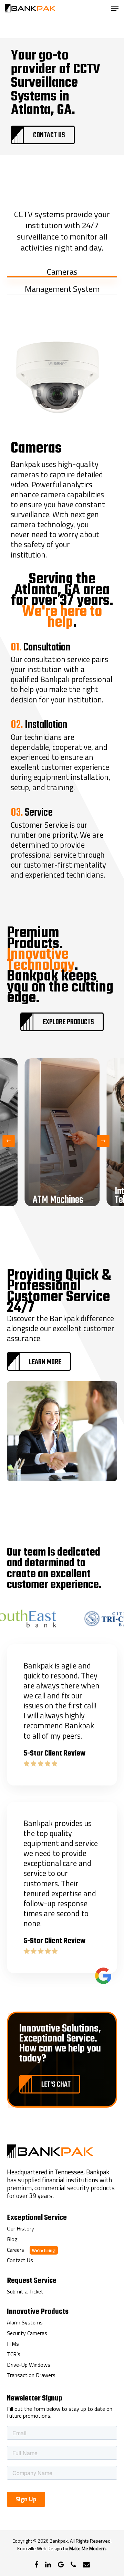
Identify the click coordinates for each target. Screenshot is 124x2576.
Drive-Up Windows (29, 2365)
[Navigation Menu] (115, 8)
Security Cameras (27, 2333)
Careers (15, 2250)
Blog (12, 2239)
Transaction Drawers (31, 2375)
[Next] (104, 1141)
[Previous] (9, 1141)
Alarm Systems (25, 2323)
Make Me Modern (87, 2548)
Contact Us (20, 2260)
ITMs (13, 2344)
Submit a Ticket (25, 2292)
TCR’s (14, 2354)
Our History (20, 2229)
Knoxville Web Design (40, 2548)
